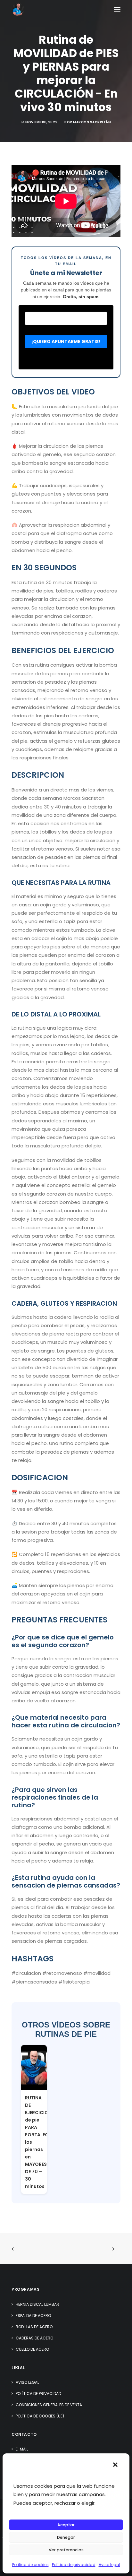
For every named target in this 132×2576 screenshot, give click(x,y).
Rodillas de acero (34, 2327)
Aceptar (66, 2525)
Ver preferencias (66, 2550)
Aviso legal (109, 2565)
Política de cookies (30, 2565)
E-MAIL (22, 2449)
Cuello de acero (32, 2349)
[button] (115, 2465)
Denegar (66, 2537)
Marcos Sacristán (92, 122)
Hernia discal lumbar (37, 2304)
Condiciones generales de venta (49, 2405)
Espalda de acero (33, 2316)
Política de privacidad (74, 2565)
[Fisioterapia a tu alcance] (18, 9)
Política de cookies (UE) (40, 2416)
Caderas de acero (34, 2338)
